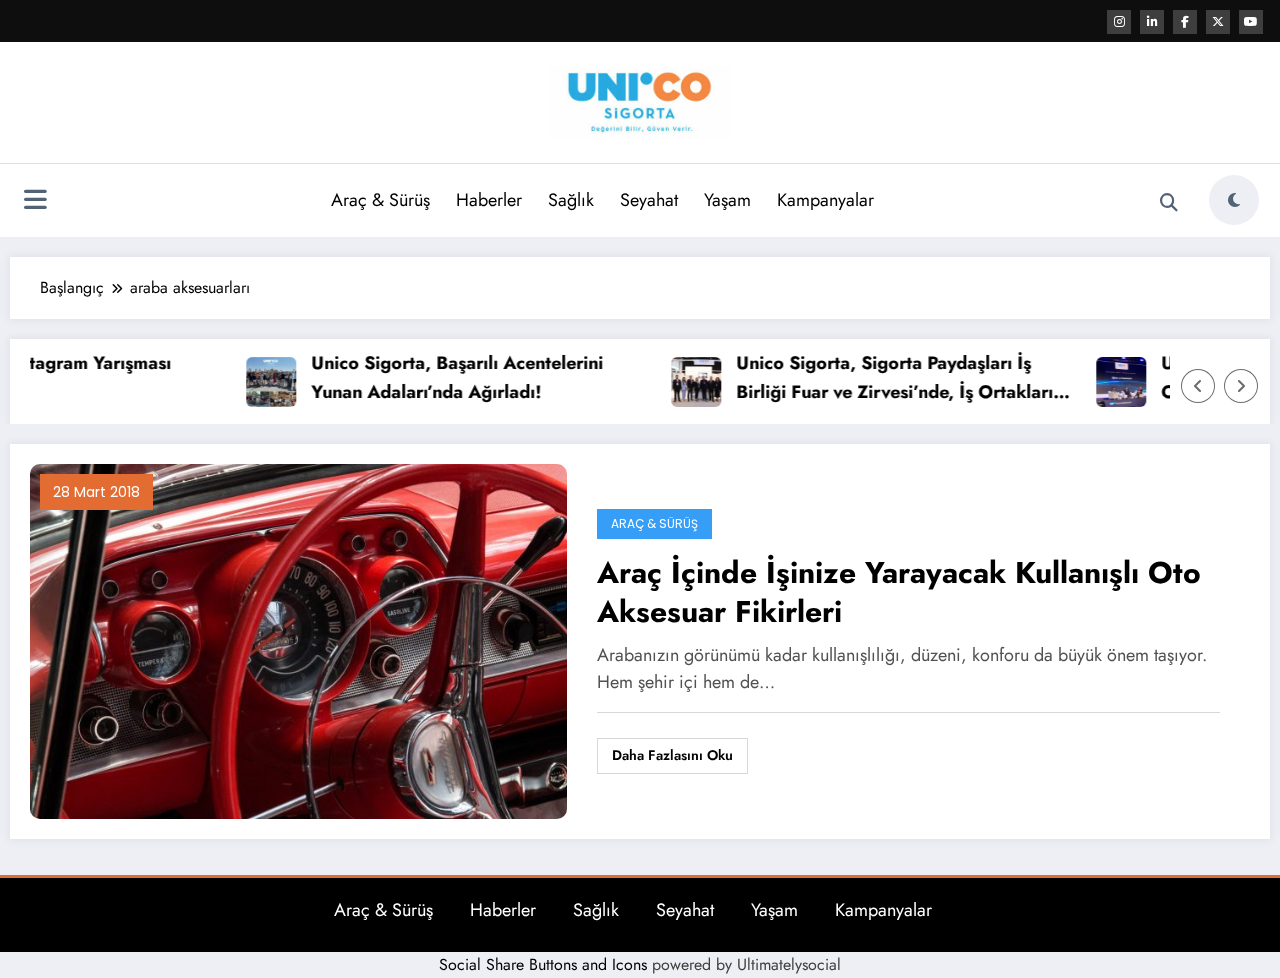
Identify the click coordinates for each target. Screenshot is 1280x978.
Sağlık (571, 200)
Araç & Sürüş (380, 200)
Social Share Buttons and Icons (543, 964)
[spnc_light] (1234, 200)
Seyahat (649, 200)
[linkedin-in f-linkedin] (1152, 22)
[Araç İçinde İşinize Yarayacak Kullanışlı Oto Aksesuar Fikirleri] (298, 639)
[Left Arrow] (1198, 386)
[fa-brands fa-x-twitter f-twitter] (1218, 22)
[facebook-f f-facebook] (1185, 22)
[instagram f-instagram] (1119, 22)
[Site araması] (1169, 203)
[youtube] (1251, 22)
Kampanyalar (825, 200)
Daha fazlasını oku (672, 755)
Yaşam (727, 200)
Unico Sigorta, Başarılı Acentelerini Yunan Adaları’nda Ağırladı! (436, 377)
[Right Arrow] (1241, 386)
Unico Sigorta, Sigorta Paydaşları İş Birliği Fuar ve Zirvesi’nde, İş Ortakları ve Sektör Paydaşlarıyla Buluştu (873, 378)
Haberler (489, 200)
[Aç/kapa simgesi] (35, 202)
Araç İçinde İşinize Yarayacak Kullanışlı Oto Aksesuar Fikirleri (899, 592)
